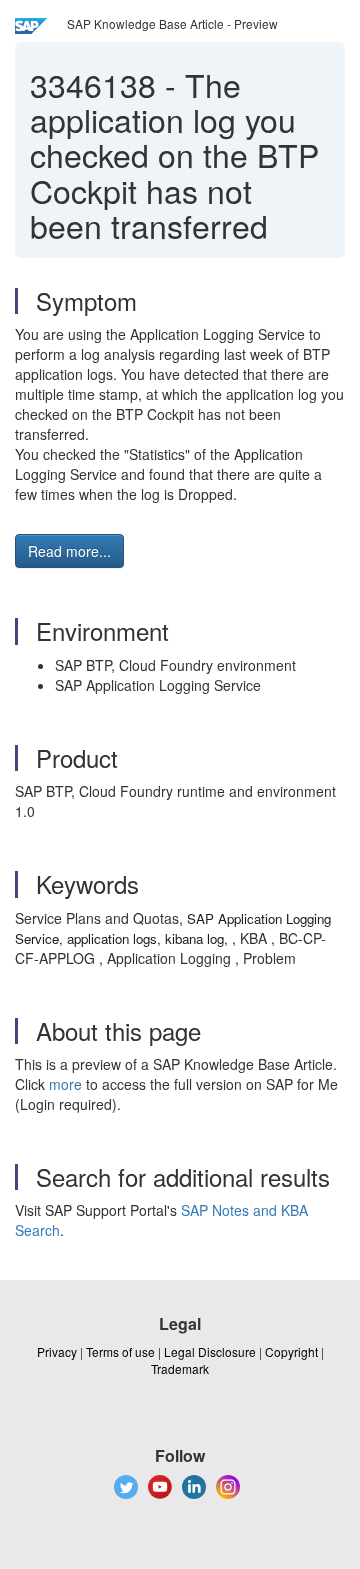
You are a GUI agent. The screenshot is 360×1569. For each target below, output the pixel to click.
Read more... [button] (69, 551)
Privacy (57, 1351)
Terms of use (120, 1351)
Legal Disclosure (210, 1351)
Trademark (180, 1368)
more (65, 1084)
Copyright (291, 1351)
